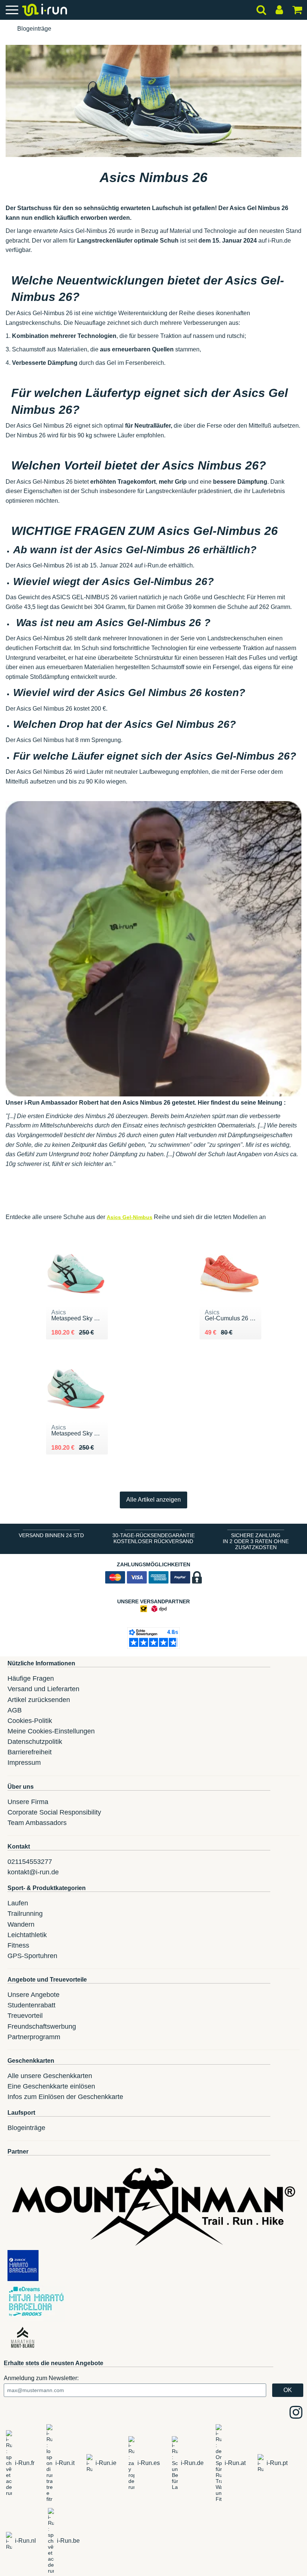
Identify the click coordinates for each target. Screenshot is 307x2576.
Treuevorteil (25, 2016)
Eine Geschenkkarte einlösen (51, 2086)
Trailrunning (25, 1914)
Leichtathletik (27, 1935)
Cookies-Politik (30, 1721)
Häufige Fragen (31, 1678)
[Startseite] (6, 29)
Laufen (18, 1903)
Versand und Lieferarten (43, 1689)
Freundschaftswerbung (42, 2026)
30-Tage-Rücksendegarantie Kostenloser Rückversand (153, 1538)
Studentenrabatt (31, 2005)
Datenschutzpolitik (35, 1742)
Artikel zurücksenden (39, 1700)
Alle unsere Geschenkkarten (50, 2076)
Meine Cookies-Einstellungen (51, 1731)
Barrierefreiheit (30, 1752)
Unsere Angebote (34, 1995)
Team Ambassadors (37, 1823)
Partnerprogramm (34, 2037)
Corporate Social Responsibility (54, 1812)
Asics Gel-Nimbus (130, 1217)
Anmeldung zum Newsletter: (41, 2378)
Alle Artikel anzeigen (153, 1500)
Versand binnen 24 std (51, 1535)
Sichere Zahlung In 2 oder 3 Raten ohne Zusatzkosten (256, 1541)
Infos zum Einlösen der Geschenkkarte (65, 2097)
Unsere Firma (28, 1802)
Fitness (18, 1945)
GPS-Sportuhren (32, 1956)
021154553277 (30, 1862)
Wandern (21, 1924)
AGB (15, 1710)
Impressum (24, 1763)
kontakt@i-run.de (33, 1872)
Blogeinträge (34, 29)
